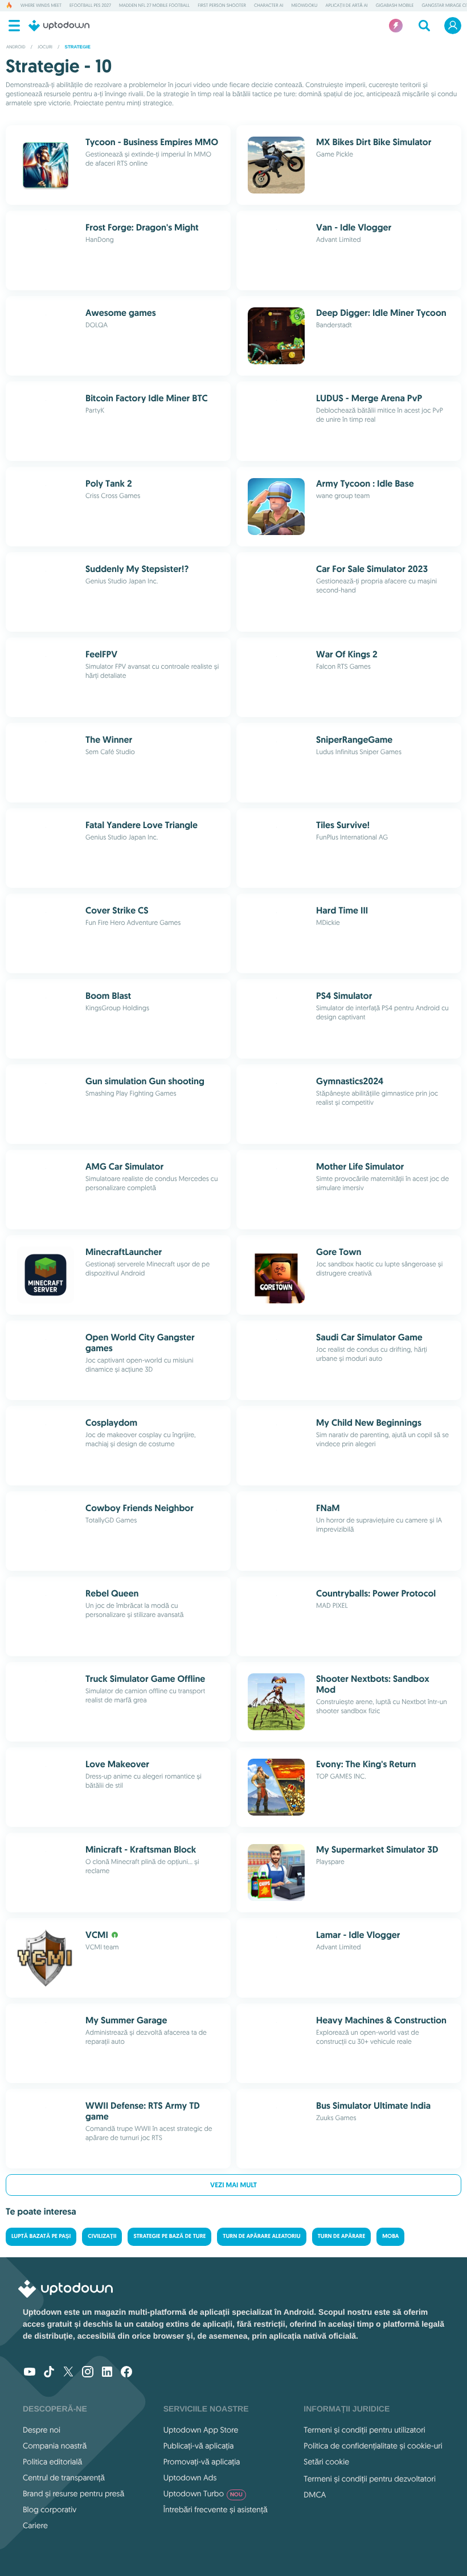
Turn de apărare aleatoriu (261, 2236)
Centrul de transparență (64, 2478)
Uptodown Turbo (203, 2493)
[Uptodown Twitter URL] (68, 2373)
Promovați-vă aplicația (202, 2462)
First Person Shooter (222, 6)
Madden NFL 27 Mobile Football (154, 6)
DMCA (315, 2495)
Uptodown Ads (190, 2478)
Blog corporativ (50, 2509)
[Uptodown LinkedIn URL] (107, 2373)
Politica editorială (52, 2462)
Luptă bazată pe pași (41, 2236)
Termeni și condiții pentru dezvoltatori (370, 2479)
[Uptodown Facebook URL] (126, 2373)
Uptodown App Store (201, 2430)
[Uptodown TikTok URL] (49, 2373)
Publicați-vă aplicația (199, 2446)
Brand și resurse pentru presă (73, 2493)
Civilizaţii (102, 2236)
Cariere (35, 2525)
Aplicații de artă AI (346, 6)
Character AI (269, 6)
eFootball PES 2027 (90, 6)
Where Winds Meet (41, 6)
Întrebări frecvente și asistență (216, 2509)
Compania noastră (55, 2446)
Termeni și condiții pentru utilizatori (364, 2430)
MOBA (390, 2236)
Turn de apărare (342, 2236)
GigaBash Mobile (395, 6)
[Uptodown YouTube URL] (30, 2373)
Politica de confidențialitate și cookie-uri (373, 2446)
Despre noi (42, 2430)
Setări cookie (326, 2462)
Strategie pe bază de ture (169, 2236)
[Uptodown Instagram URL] (88, 2373)
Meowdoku (305, 6)
